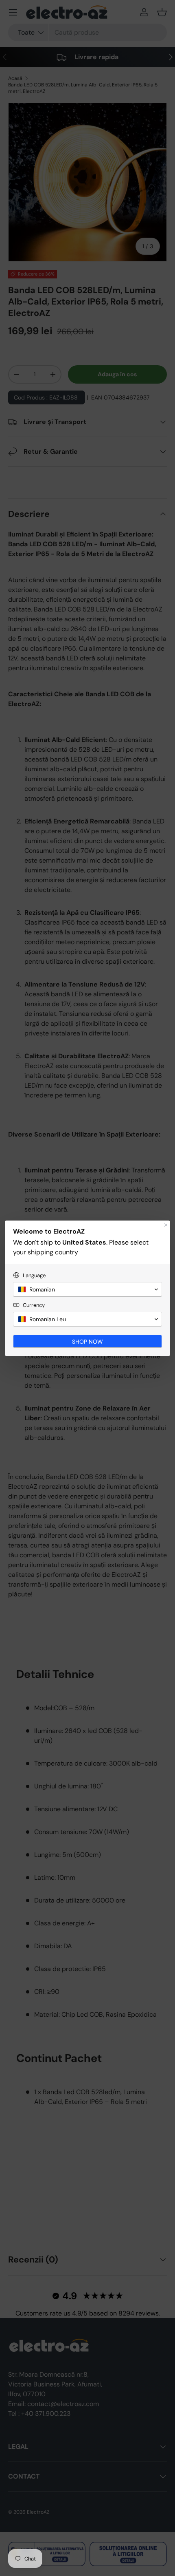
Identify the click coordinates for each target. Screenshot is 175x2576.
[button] (87, 1289)
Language (34, 1275)
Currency (34, 1305)
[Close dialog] (166, 1225)
